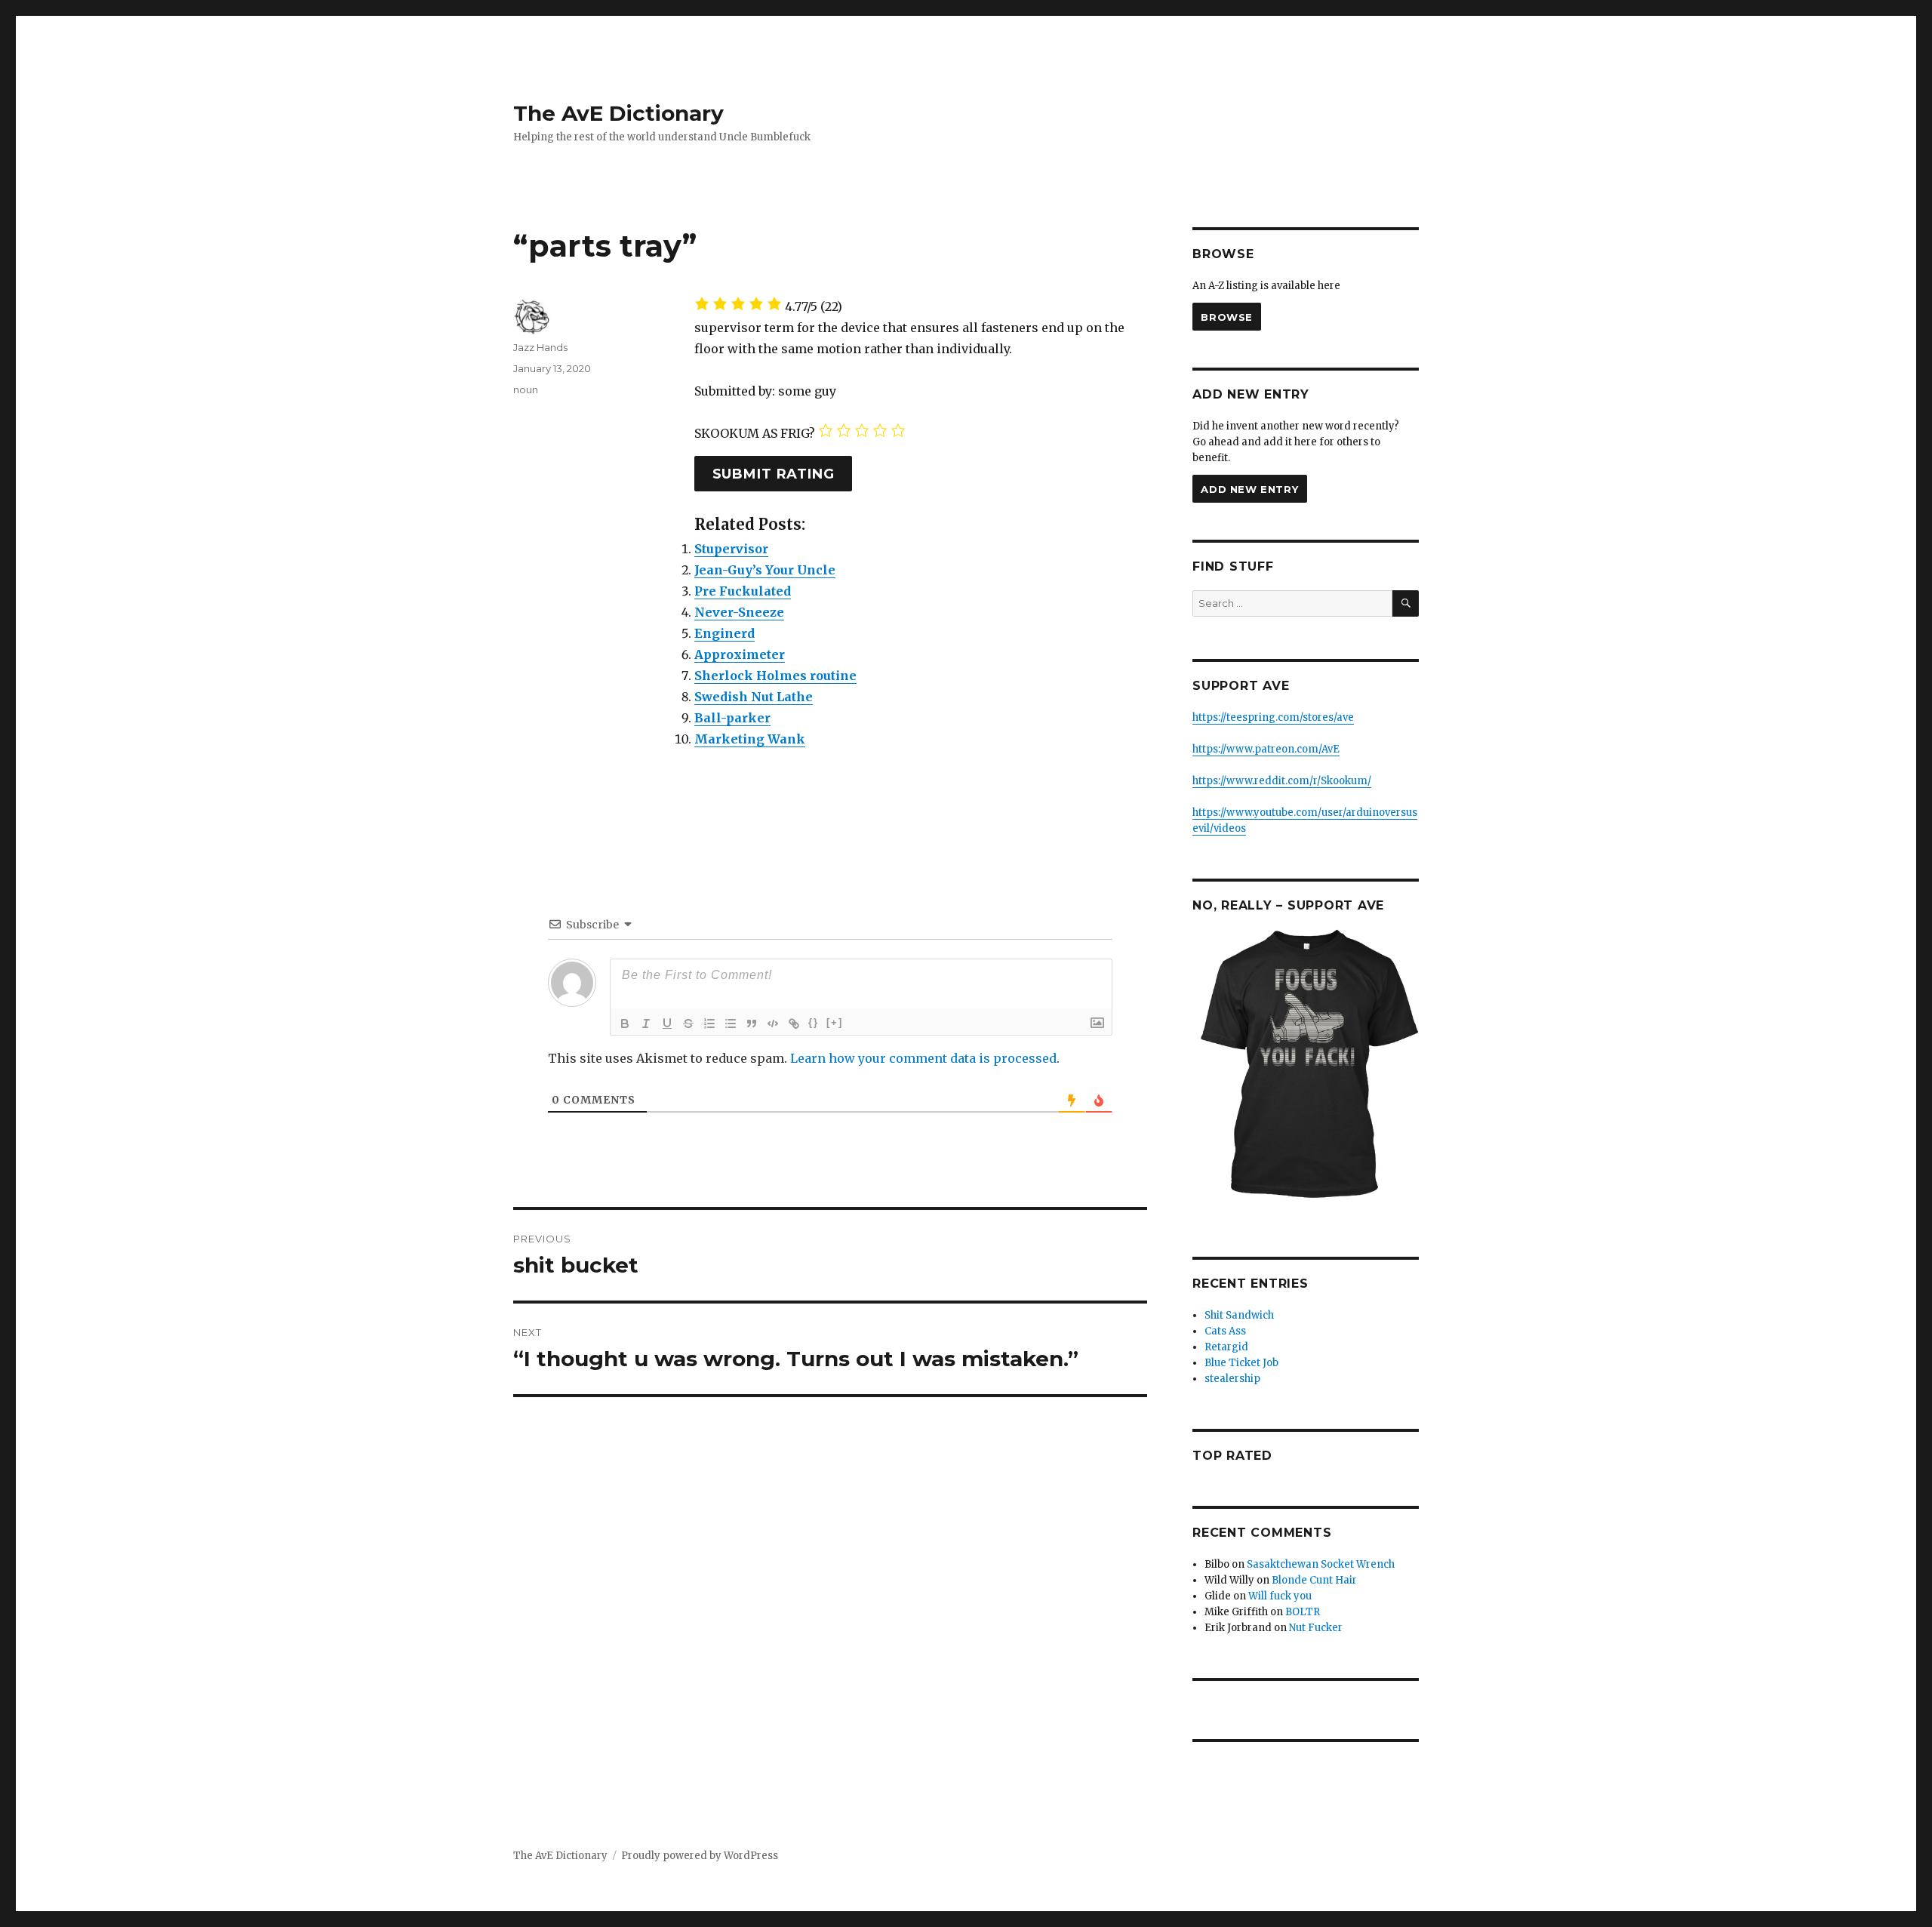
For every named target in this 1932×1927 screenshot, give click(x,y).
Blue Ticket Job (1241, 1363)
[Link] (794, 1024)
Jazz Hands (540, 347)
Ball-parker (732, 718)
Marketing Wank (750, 739)
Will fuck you (1280, 1596)
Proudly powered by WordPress (700, 1856)
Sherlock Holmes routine (775, 676)
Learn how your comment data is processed (923, 1058)
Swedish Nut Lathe (754, 697)
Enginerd (724, 633)
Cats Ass (1225, 1331)
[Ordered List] (709, 1024)
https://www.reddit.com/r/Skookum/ (1282, 781)
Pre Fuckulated (743, 591)
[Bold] (625, 1024)
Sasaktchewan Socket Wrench (1321, 1564)
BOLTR (1303, 1612)
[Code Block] (773, 1024)
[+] (835, 1022)
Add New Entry (1249, 489)
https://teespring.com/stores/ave (1273, 717)
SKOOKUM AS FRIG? (755, 433)
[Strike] (688, 1024)
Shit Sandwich (1239, 1315)
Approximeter (740, 654)
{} (814, 1022)
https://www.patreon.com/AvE (1266, 749)
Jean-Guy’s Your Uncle (765, 570)
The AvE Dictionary (618, 113)
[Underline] (667, 1024)
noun (526, 389)
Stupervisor (731, 549)
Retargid (1226, 1347)
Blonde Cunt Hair (1314, 1580)
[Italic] (646, 1024)
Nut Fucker (1316, 1628)
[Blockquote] (752, 1024)
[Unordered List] (731, 1024)
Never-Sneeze (739, 612)
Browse (1227, 317)
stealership (1232, 1379)
